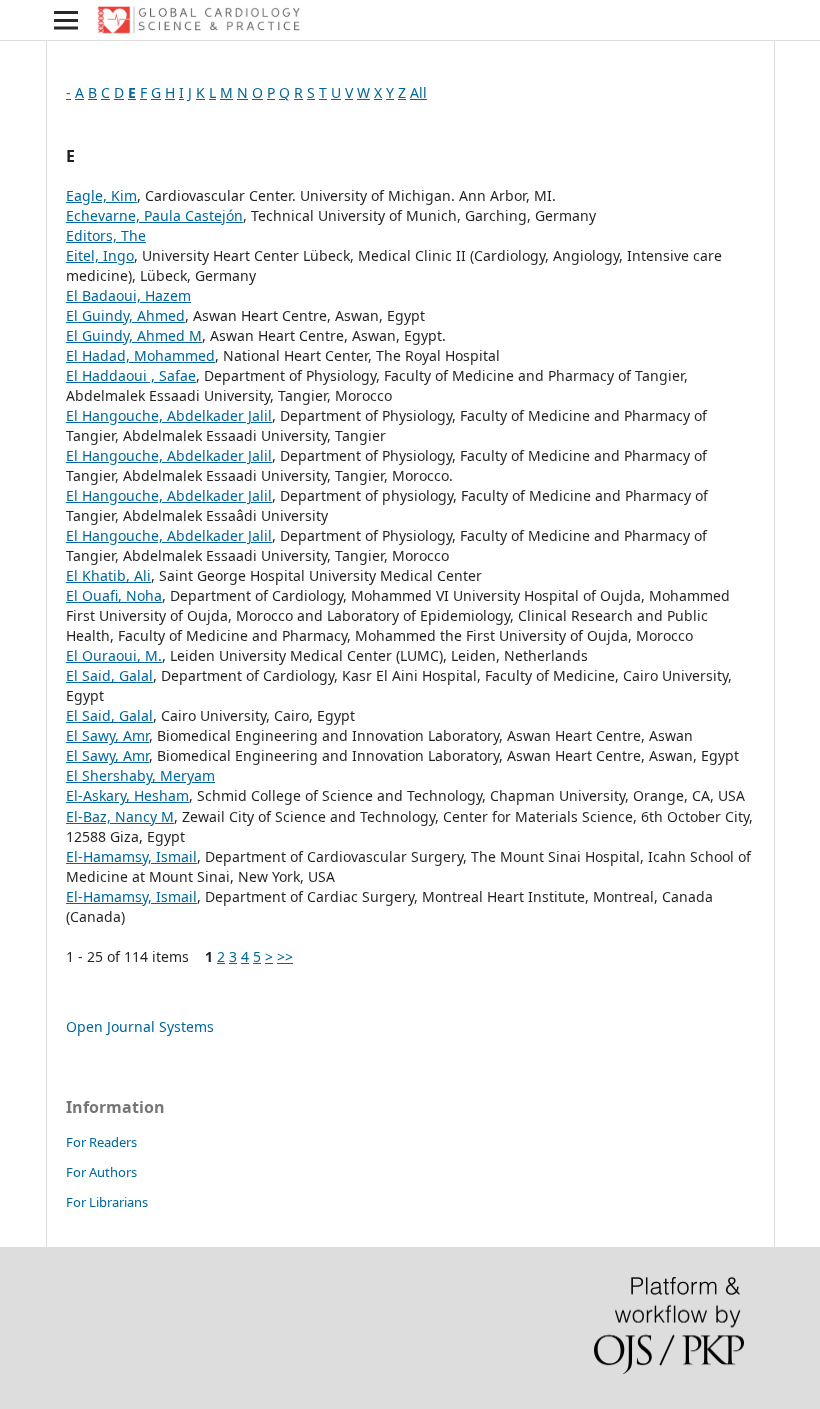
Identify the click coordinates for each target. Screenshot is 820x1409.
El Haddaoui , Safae (131, 375)
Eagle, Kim (101, 195)
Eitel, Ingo (100, 255)
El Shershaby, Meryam (140, 775)
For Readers (101, 1142)
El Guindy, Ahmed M (134, 335)
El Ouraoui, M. (114, 655)
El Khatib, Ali (108, 575)
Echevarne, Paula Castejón (154, 215)
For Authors (101, 1172)
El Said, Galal (109, 675)
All (418, 92)
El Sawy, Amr (107, 735)
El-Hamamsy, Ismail (131, 856)
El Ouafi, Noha (114, 595)
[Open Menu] (66, 20)
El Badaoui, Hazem (128, 295)
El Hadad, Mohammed (140, 355)
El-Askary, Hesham (127, 795)
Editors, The (106, 235)
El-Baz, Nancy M (120, 816)
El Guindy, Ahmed (125, 315)
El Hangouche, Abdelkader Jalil (169, 415)
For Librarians (107, 1202)
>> (285, 956)
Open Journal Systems (140, 1026)
